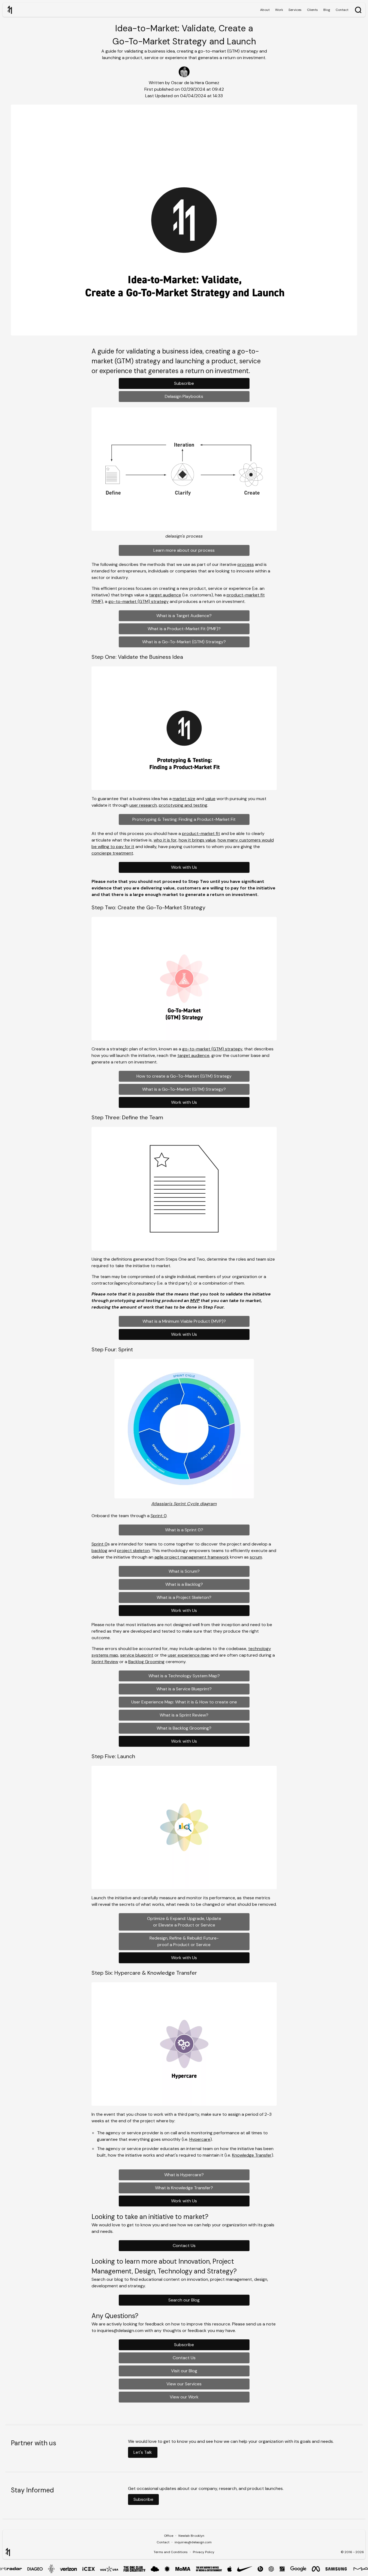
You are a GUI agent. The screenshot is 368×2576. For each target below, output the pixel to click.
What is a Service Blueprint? (184, 1689)
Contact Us (184, 2246)
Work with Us (184, 867)
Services (295, 10)
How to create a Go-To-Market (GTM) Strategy (184, 1076)
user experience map (189, 1655)
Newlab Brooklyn (191, 2536)
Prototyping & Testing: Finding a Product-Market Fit (184, 819)
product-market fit (201, 833)
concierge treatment (112, 853)
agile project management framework (192, 1557)
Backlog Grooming (146, 1662)
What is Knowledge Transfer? (184, 2188)
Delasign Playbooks (184, 396)
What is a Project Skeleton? (184, 1597)
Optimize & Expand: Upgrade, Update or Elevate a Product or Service (184, 1922)
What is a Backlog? (184, 1584)
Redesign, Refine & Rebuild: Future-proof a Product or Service (184, 1941)
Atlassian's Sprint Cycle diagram (184, 1504)
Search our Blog (184, 2300)
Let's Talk (143, 2452)
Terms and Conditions (171, 2552)
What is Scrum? (184, 1571)
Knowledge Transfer (252, 2155)
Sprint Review (105, 1662)
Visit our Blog (184, 2371)
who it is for (165, 840)
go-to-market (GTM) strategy (139, 601)
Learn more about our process (184, 550)
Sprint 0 (159, 1516)
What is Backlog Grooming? (184, 1728)
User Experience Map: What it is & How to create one (184, 1702)
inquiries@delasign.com (193, 2542)
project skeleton (133, 1551)
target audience (165, 595)
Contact (342, 10)
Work (279, 10)
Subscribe (184, 383)
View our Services (184, 2384)
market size (184, 799)
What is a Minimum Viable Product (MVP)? (184, 1321)
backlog (99, 1551)
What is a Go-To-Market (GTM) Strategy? (184, 642)
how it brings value (197, 840)
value (210, 799)
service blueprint (137, 1655)
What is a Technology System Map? (184, 1676)
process (246, 564)
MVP (195, 1301)
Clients (312, 10)
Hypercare (200, 2139)
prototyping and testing (183, 805)
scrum (256, 1557)
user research (143, 805)
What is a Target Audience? (184, 616)
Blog (327, 10)
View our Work (184, 2397)
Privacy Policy (204, 2552)
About (265, 10)
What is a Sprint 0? (184, 1530)
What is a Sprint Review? (184, 1715)
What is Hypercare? (184, 2175)
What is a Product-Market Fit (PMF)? (184, 629)
